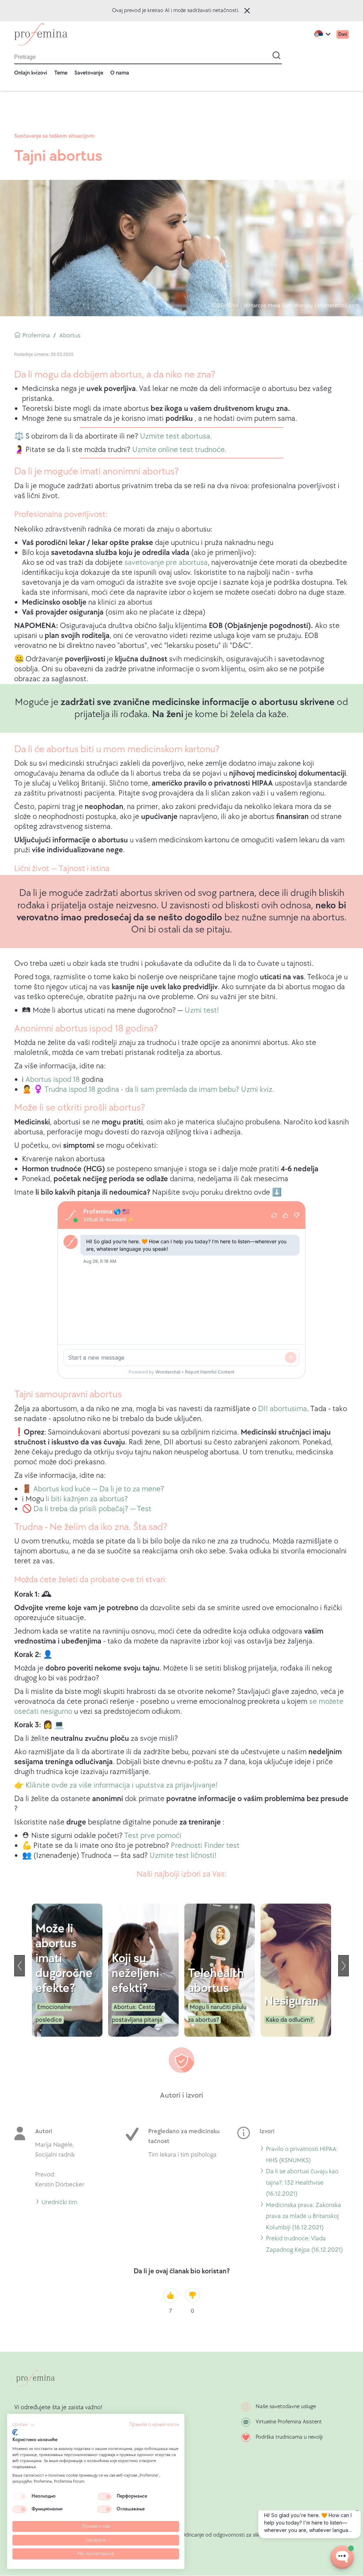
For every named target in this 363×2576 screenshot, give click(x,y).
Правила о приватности (154, 2424)
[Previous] (19, 1966)
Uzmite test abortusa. (176, 436)
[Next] (344, 1966)
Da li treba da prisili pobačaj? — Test (92, 1509)
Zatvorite (247, 11)
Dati (343, 34)
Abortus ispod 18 (53, 1080)
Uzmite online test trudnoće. (179, 450)
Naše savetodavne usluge (286, 2407)
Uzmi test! (202, 1010)
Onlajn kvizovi (31, 73)
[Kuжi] (41, 34)
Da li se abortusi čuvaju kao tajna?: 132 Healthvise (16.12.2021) (302, 2184)
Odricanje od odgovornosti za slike (222, 2535)
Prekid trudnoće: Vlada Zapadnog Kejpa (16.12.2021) (304, 2245)
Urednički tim (59, 2203)
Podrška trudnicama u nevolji (289, 2437)
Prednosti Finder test (205, 1846)
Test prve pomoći (153, 1836)
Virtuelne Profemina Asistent (289, 2422)
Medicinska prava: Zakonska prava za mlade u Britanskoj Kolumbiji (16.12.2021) (303, 2217)
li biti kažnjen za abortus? (87, 1499)
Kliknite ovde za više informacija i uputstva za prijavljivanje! (121, 1785)
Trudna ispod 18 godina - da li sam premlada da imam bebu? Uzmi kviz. (159, 1089)
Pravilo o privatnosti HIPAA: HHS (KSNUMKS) (302, 2156)
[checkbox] (19, 2497)
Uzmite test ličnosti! (183, 1856)
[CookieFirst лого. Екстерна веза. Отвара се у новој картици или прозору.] (15, 2432)
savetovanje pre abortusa (166, 563)
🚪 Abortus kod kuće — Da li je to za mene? (93, 1489)
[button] (24, 2425)
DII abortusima (283, 1409)
